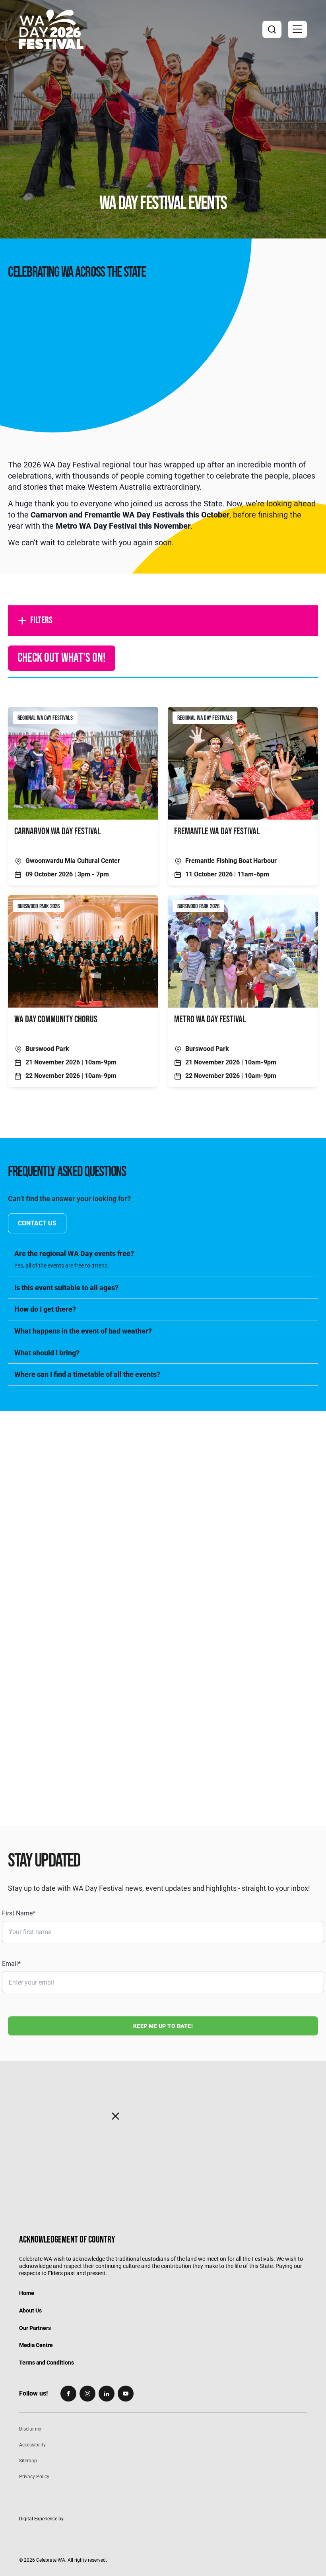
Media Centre (36, 2345)
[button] (297, 29)
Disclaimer (30, 2429)
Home (27, 2293)
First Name (19, 1913)
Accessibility (32, 2445)
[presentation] (163, 1490)
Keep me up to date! (163, 2026)
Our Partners (35, 2328)
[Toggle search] (272, 29)
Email (11, 1964)
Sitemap (28, 2461)
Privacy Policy (34, 2476)
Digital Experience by (41, 2519)
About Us (30, 2310)
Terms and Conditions (47, 2362)
